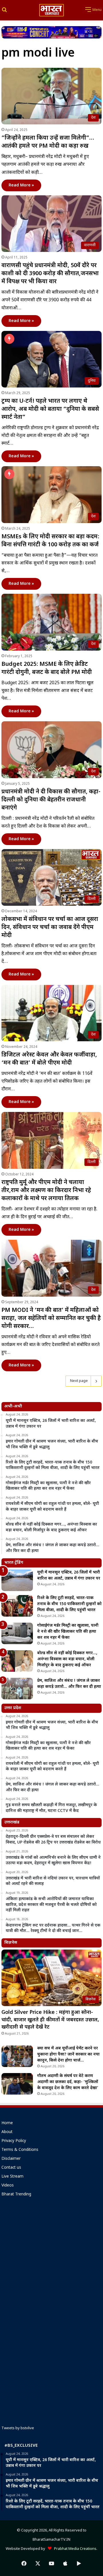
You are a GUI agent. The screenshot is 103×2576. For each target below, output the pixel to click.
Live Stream (12, 2177)
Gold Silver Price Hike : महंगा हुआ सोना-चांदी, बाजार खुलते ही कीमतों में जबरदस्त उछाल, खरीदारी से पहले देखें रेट (50, 2020)
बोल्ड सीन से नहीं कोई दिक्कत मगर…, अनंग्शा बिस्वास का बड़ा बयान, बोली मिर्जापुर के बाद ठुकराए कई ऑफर (67, 1659)
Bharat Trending (16, 2195)
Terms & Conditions (20, 2150)
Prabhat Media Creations (74, 2549)
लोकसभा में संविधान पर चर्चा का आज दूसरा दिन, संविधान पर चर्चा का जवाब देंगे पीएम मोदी (50, 928)
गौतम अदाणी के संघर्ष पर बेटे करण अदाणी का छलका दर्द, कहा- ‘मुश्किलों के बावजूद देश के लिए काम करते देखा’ (68, 2082)
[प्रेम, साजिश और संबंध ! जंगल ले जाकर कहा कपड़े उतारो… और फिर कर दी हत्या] (17, 1689)
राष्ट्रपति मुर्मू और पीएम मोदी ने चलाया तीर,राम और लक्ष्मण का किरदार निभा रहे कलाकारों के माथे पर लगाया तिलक (46, 1191)
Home (7, 2123)
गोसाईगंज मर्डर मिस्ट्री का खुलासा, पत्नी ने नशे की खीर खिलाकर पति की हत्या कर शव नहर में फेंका (68, 1632)
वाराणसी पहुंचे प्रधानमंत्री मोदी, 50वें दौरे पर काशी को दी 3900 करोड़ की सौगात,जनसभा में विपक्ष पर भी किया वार (50, 274)
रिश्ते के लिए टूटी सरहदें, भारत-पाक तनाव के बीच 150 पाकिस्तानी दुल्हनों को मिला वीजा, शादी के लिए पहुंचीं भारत (69, 1604)
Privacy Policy (14, 2141)
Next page (79, 1381)
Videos (8, 2186)
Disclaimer (11, 2159)
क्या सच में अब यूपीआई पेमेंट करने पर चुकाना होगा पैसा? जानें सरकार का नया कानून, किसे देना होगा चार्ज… (68, 2055)
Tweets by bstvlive (18, 2428)
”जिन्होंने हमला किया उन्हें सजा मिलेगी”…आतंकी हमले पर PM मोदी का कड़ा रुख (48, 142)
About (7, 2132)
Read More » (21, 185)
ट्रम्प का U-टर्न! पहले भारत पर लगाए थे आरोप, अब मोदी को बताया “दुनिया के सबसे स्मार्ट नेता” (50, 409)
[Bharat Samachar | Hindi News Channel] (51, 10)
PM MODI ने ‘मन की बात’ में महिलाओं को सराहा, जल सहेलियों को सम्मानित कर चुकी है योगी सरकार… (51, 1318)
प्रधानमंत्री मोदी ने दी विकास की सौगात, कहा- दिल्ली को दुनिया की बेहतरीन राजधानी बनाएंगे (51, 800)
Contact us (11, 2168)
